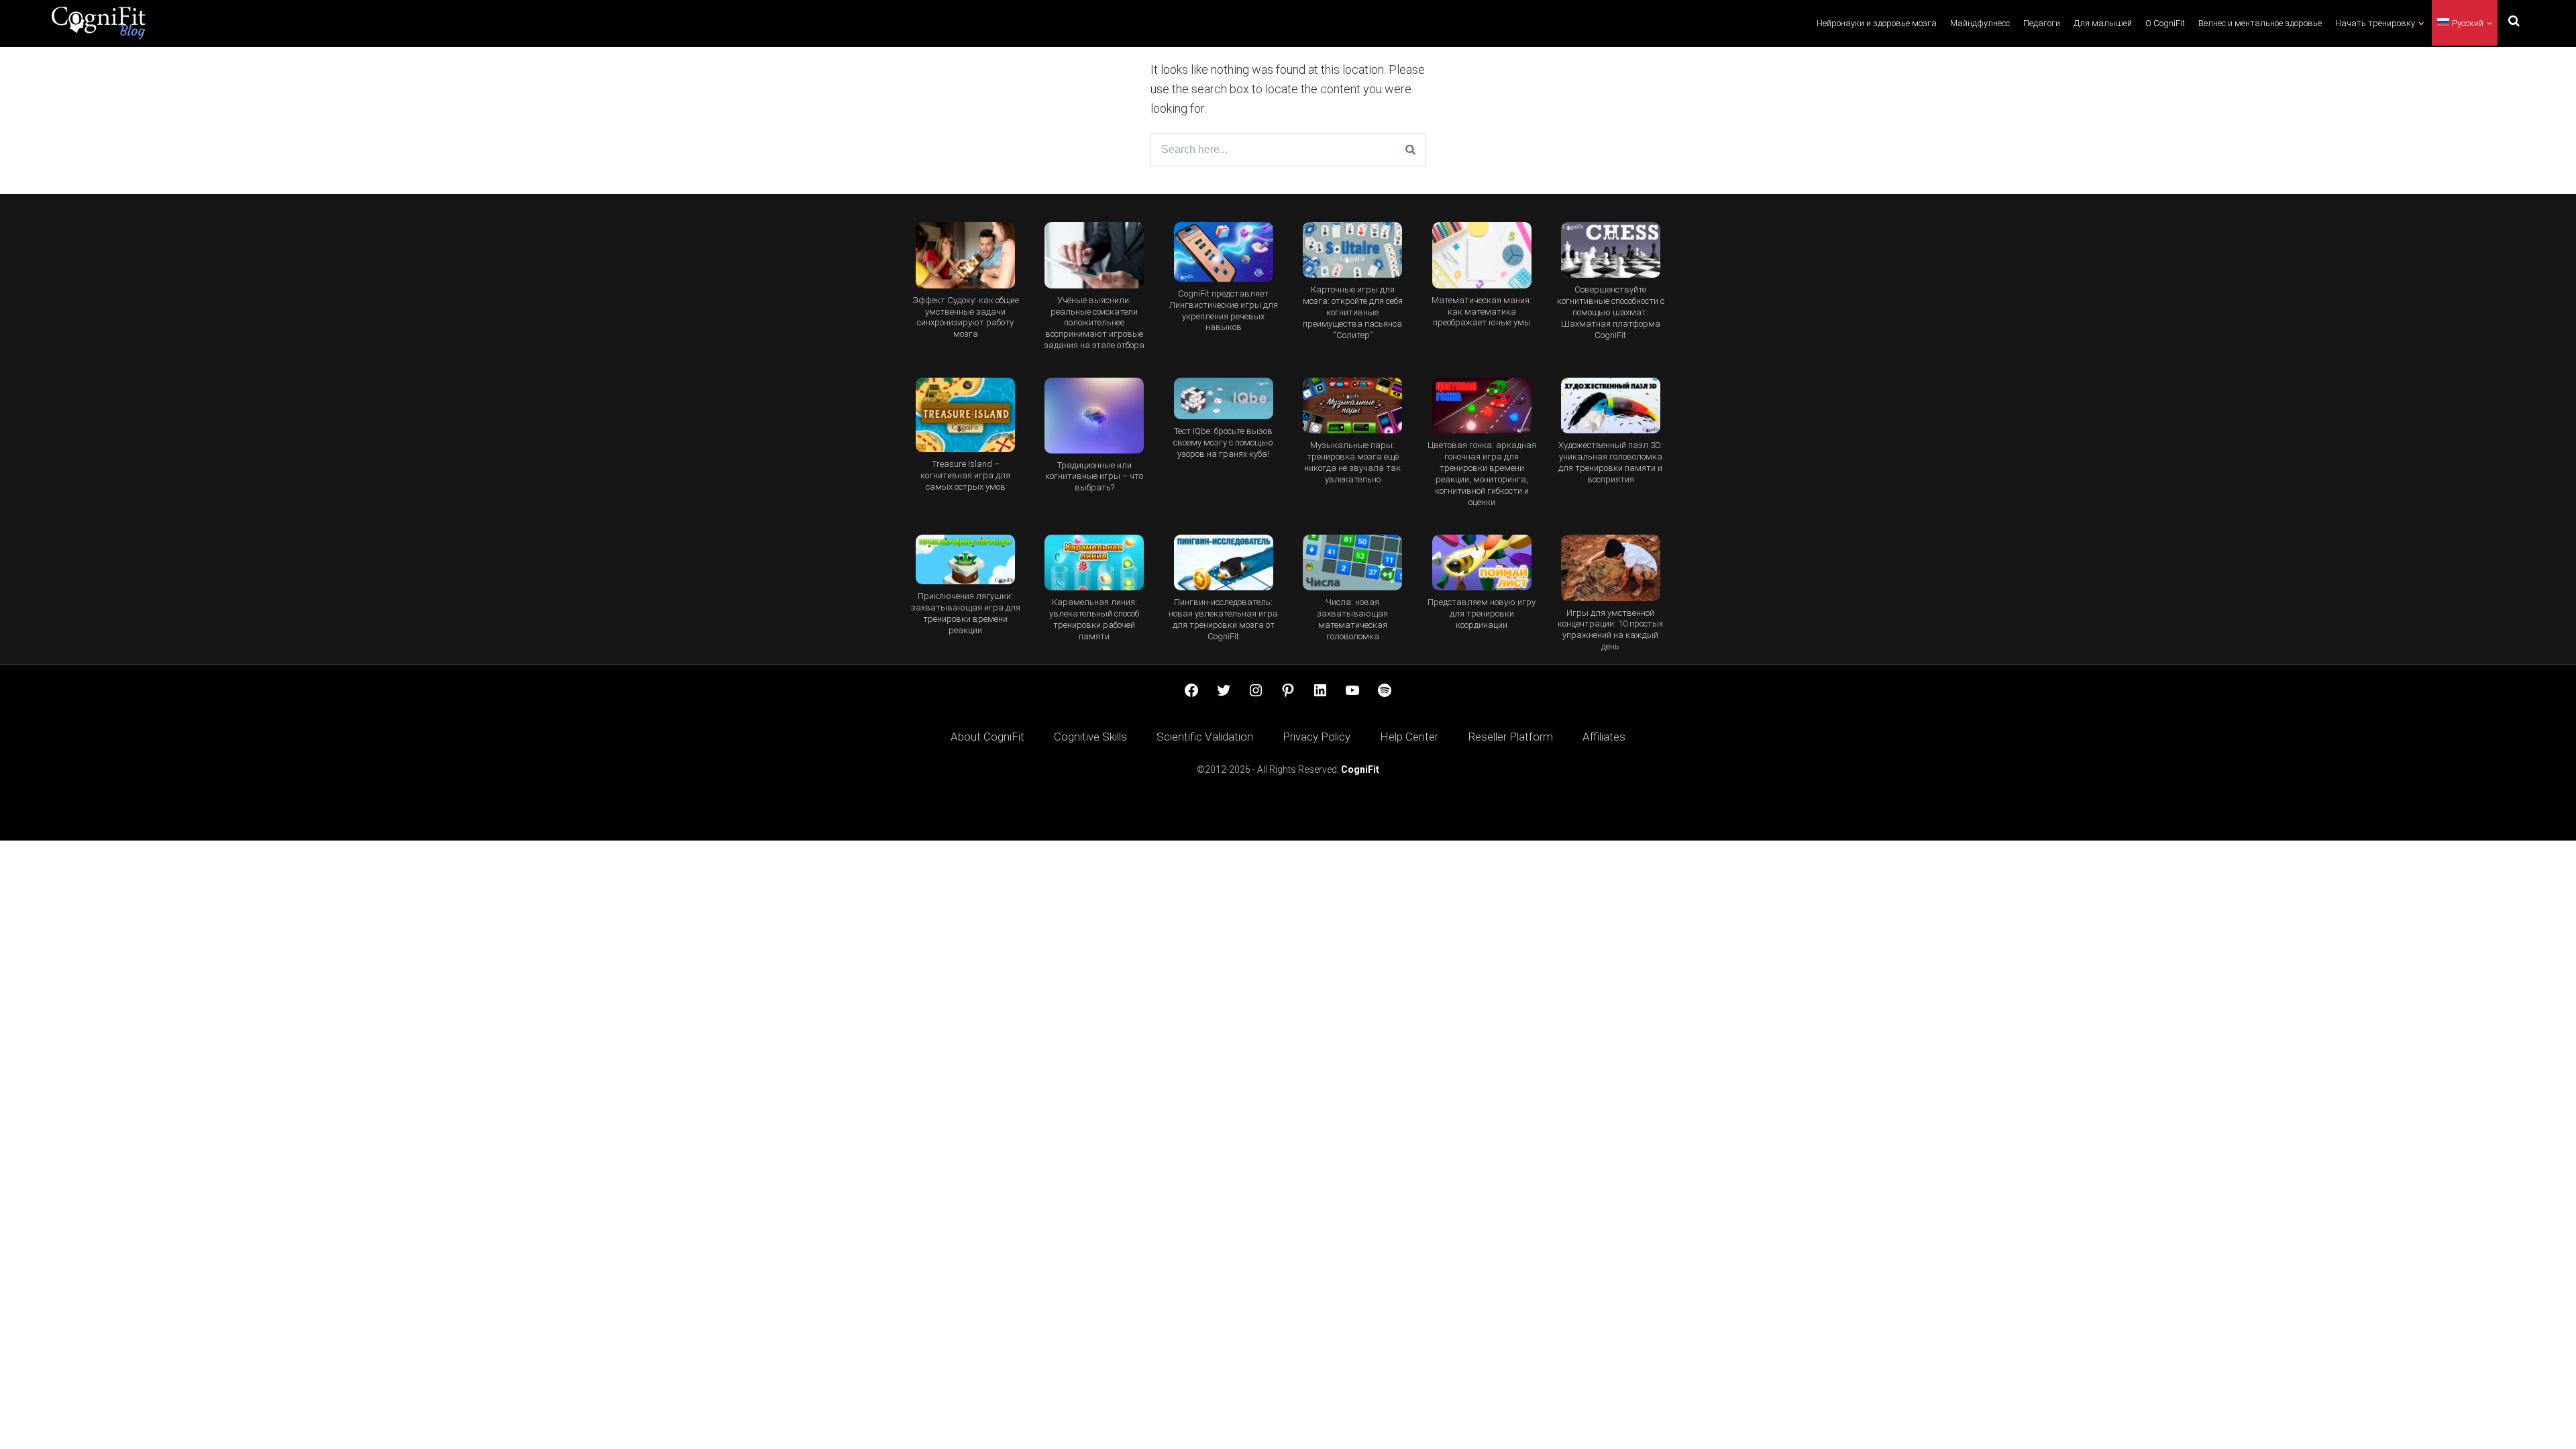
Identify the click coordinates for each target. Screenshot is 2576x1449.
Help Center (1409, 737)
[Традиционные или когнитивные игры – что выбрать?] (1094, 415)
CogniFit (1360, 769)
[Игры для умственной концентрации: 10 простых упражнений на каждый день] (1611, 568)
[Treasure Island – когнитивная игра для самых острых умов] (965, 415)
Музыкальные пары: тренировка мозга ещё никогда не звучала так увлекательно (1352, 462)
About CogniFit (987, 737)
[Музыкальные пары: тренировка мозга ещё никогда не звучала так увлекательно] (1352, 406)
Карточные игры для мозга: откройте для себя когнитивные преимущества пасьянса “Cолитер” (1353, 312)
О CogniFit (2165, 23)
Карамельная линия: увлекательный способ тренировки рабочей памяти (1094, 619)
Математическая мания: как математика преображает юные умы (1482, 312)
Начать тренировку (2375, 23)
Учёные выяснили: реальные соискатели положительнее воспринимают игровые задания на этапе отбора (1094, 323)
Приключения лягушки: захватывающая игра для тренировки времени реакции (966, 613)
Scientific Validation (1205, 737)
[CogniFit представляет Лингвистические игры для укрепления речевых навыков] (1224, 252)
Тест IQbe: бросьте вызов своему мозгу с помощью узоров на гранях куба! (1223, 442)
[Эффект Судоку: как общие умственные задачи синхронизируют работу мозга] (965, 255)
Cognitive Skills (1090, 737)
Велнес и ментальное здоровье (2260, 23)
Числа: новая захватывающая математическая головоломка (1352, 619)
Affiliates (1604, 737)
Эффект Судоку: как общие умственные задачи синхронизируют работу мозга (966, 317)
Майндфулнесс (1980, 23)
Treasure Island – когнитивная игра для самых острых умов (965, 475)
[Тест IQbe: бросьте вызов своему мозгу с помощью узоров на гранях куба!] (1224, 398)
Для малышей (2103, 23)
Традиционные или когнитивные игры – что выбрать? (1094, 477)
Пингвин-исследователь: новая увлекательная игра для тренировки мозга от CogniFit (1223, 619)
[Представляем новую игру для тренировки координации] (1481, 562)
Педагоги (2042, 23)
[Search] (1410, 150)
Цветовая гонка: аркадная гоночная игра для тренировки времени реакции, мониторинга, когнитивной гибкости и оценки (1482, 474)
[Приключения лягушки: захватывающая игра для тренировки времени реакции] (965, 559)
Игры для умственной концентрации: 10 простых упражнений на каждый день (1610, 630)
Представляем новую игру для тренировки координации (1482, 613)
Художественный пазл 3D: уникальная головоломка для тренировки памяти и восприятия (1611, 462)
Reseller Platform (1510, 737)
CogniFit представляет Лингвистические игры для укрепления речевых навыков (1224, 311)
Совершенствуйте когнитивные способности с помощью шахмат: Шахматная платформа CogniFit (1611, 312)
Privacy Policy (1317, 737)
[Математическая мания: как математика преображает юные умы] (1481, 255)
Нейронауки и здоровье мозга (1877, 23)
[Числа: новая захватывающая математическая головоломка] (1352, 562)
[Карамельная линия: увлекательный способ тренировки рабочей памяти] (1094, 562)
